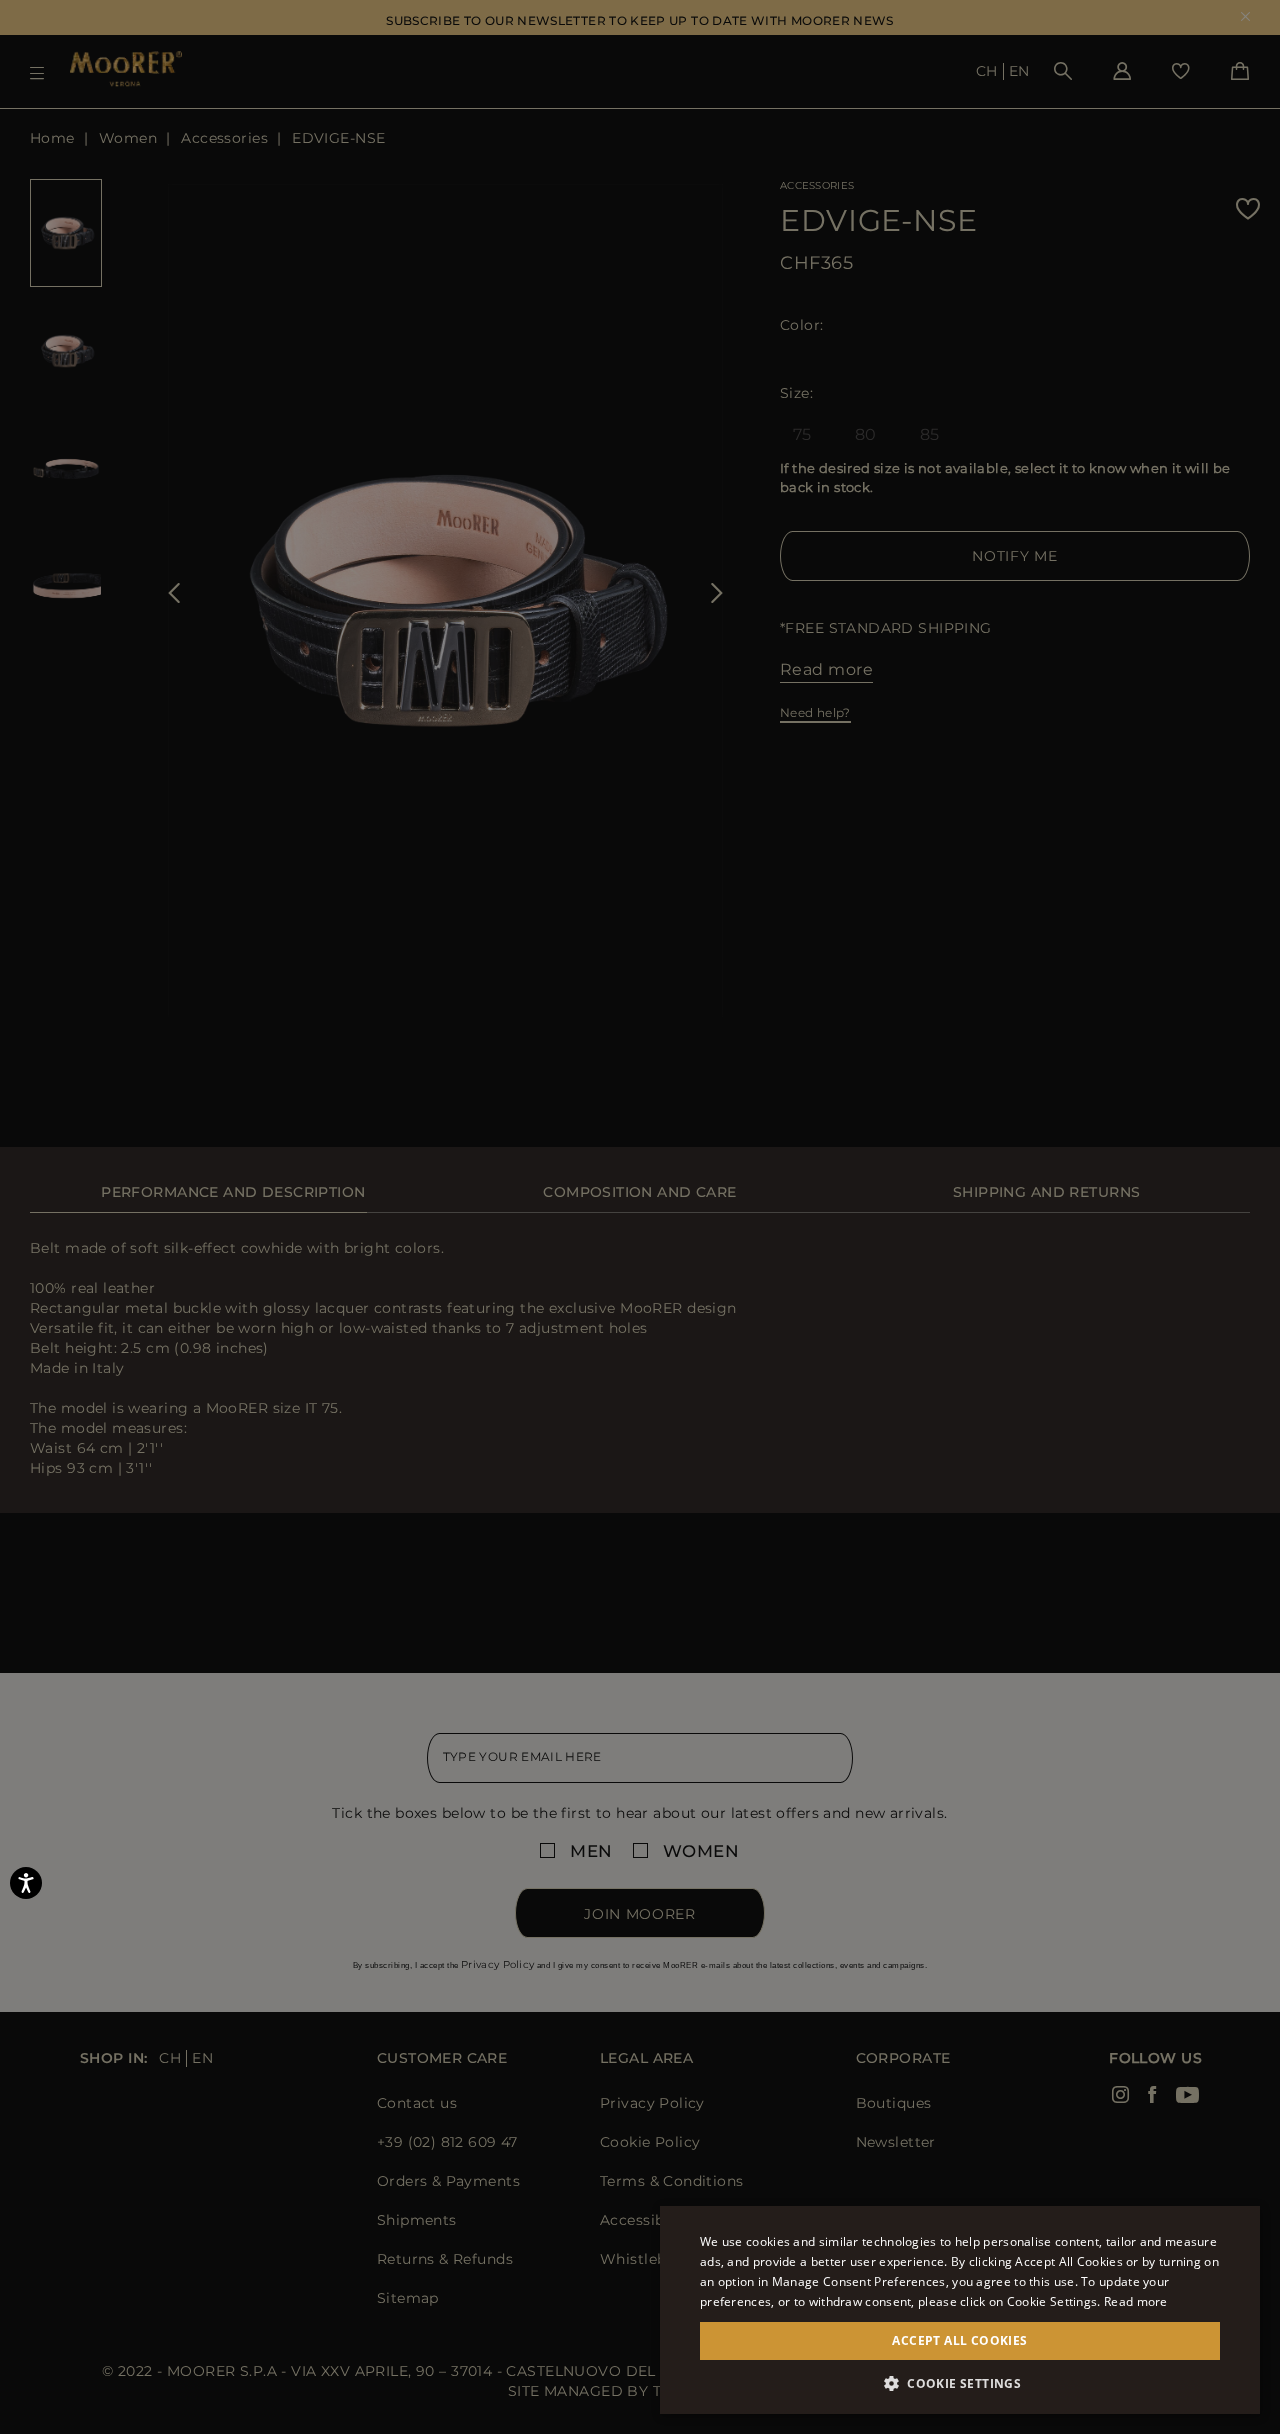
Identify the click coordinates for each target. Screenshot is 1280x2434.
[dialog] (640, 1217)
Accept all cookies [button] (959, 2340)
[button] (960, 2383)
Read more (1136, 2301)
